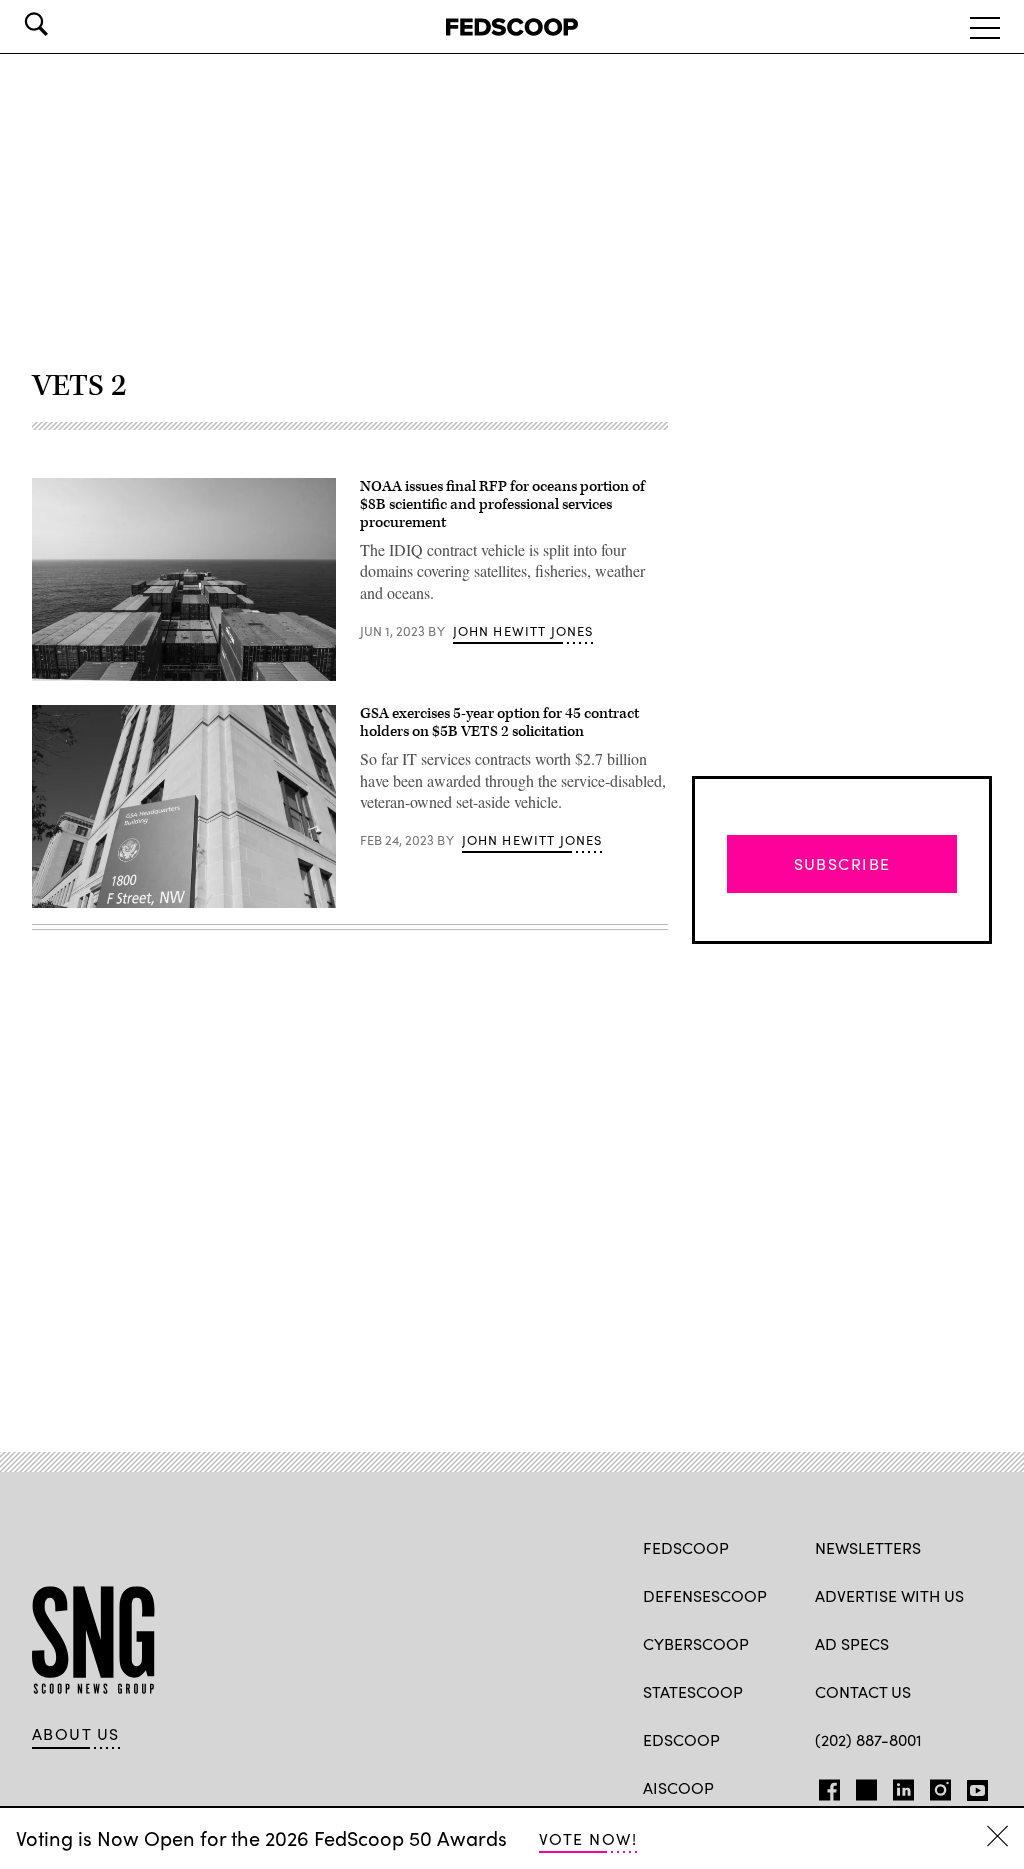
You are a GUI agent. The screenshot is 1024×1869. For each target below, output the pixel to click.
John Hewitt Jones (523, 631)
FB (824, 1786)
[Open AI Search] (64, 24)
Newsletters (868, 1547)
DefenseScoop (705, 1595)
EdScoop (681, 1739)
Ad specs (852, 1643)
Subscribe (842, 863)
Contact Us (863, 1691)
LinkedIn (903, 1786)
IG (934, 1786)
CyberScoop (696, 1643)
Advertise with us (889, 1595)
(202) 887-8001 (868, 1739)
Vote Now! (588, 1838)
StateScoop (693, 1691)
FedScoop (686, 1547)
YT (972, 1786)
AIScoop (678, 1787)
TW (863, 1786)
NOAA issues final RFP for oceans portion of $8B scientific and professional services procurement (502, 504)
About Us (76, 1734)
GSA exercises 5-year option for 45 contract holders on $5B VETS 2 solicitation (499, 722)
